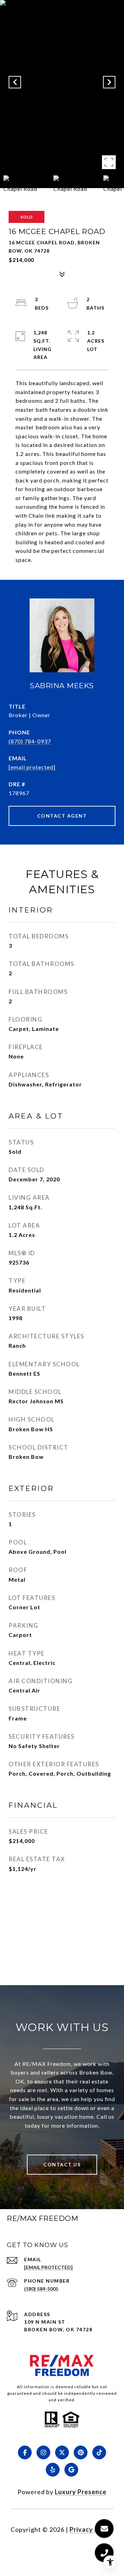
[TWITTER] (62, 2452)
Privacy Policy (92, 2529)
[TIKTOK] (99, 2452)
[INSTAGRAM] (43, 2452)
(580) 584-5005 (41, 2289)
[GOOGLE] (71, 2470)
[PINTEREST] (81, 2452)
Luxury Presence (81, 2492)
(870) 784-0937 (30, 741)
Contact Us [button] (62, 2164)
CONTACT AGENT (62, 816)
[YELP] (53, 2470)
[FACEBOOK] (25, 2452)
